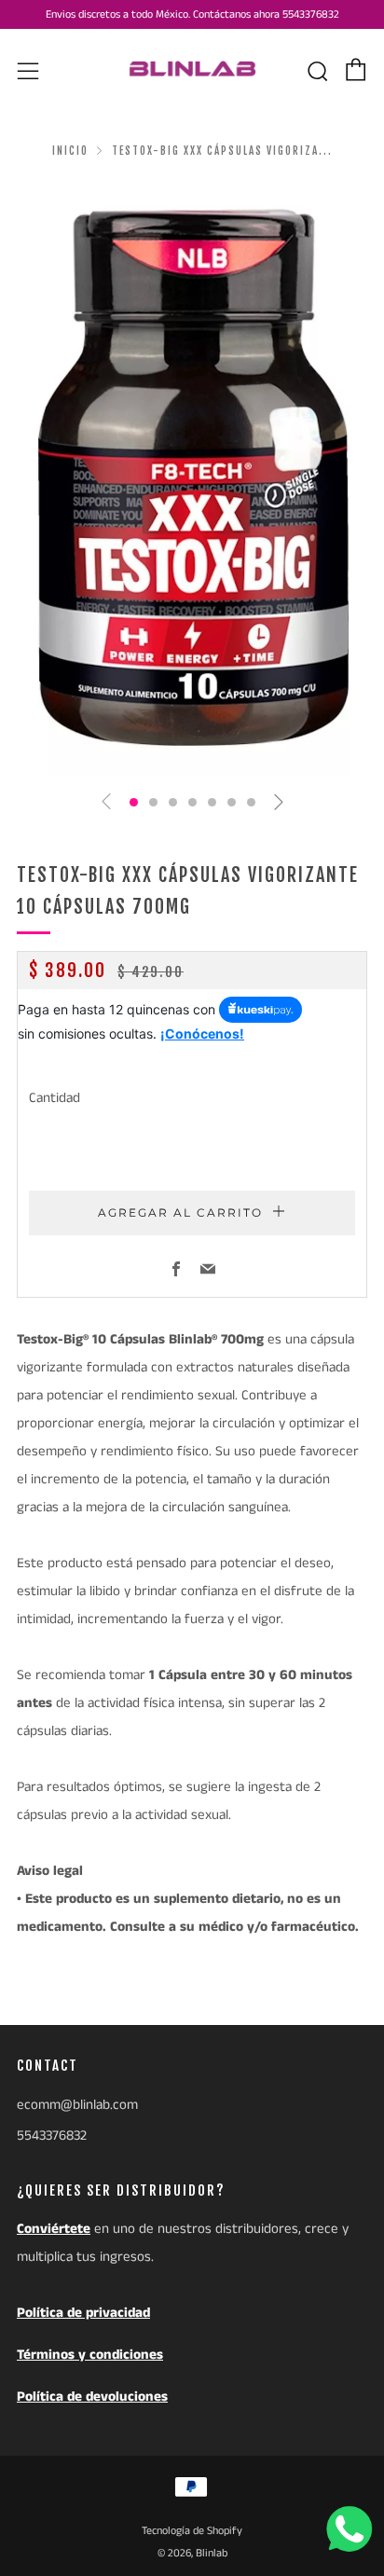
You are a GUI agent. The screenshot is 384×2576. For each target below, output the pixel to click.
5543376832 (52, 2135)
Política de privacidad (83, 2313)
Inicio (70, 151)
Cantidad (55, 1098)
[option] (192, 479)
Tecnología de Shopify (192, 2531)
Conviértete (54, 2229)
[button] (134, 802)
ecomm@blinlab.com (77, 2105)
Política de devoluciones (92, 2397)
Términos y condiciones (90, 2355)
